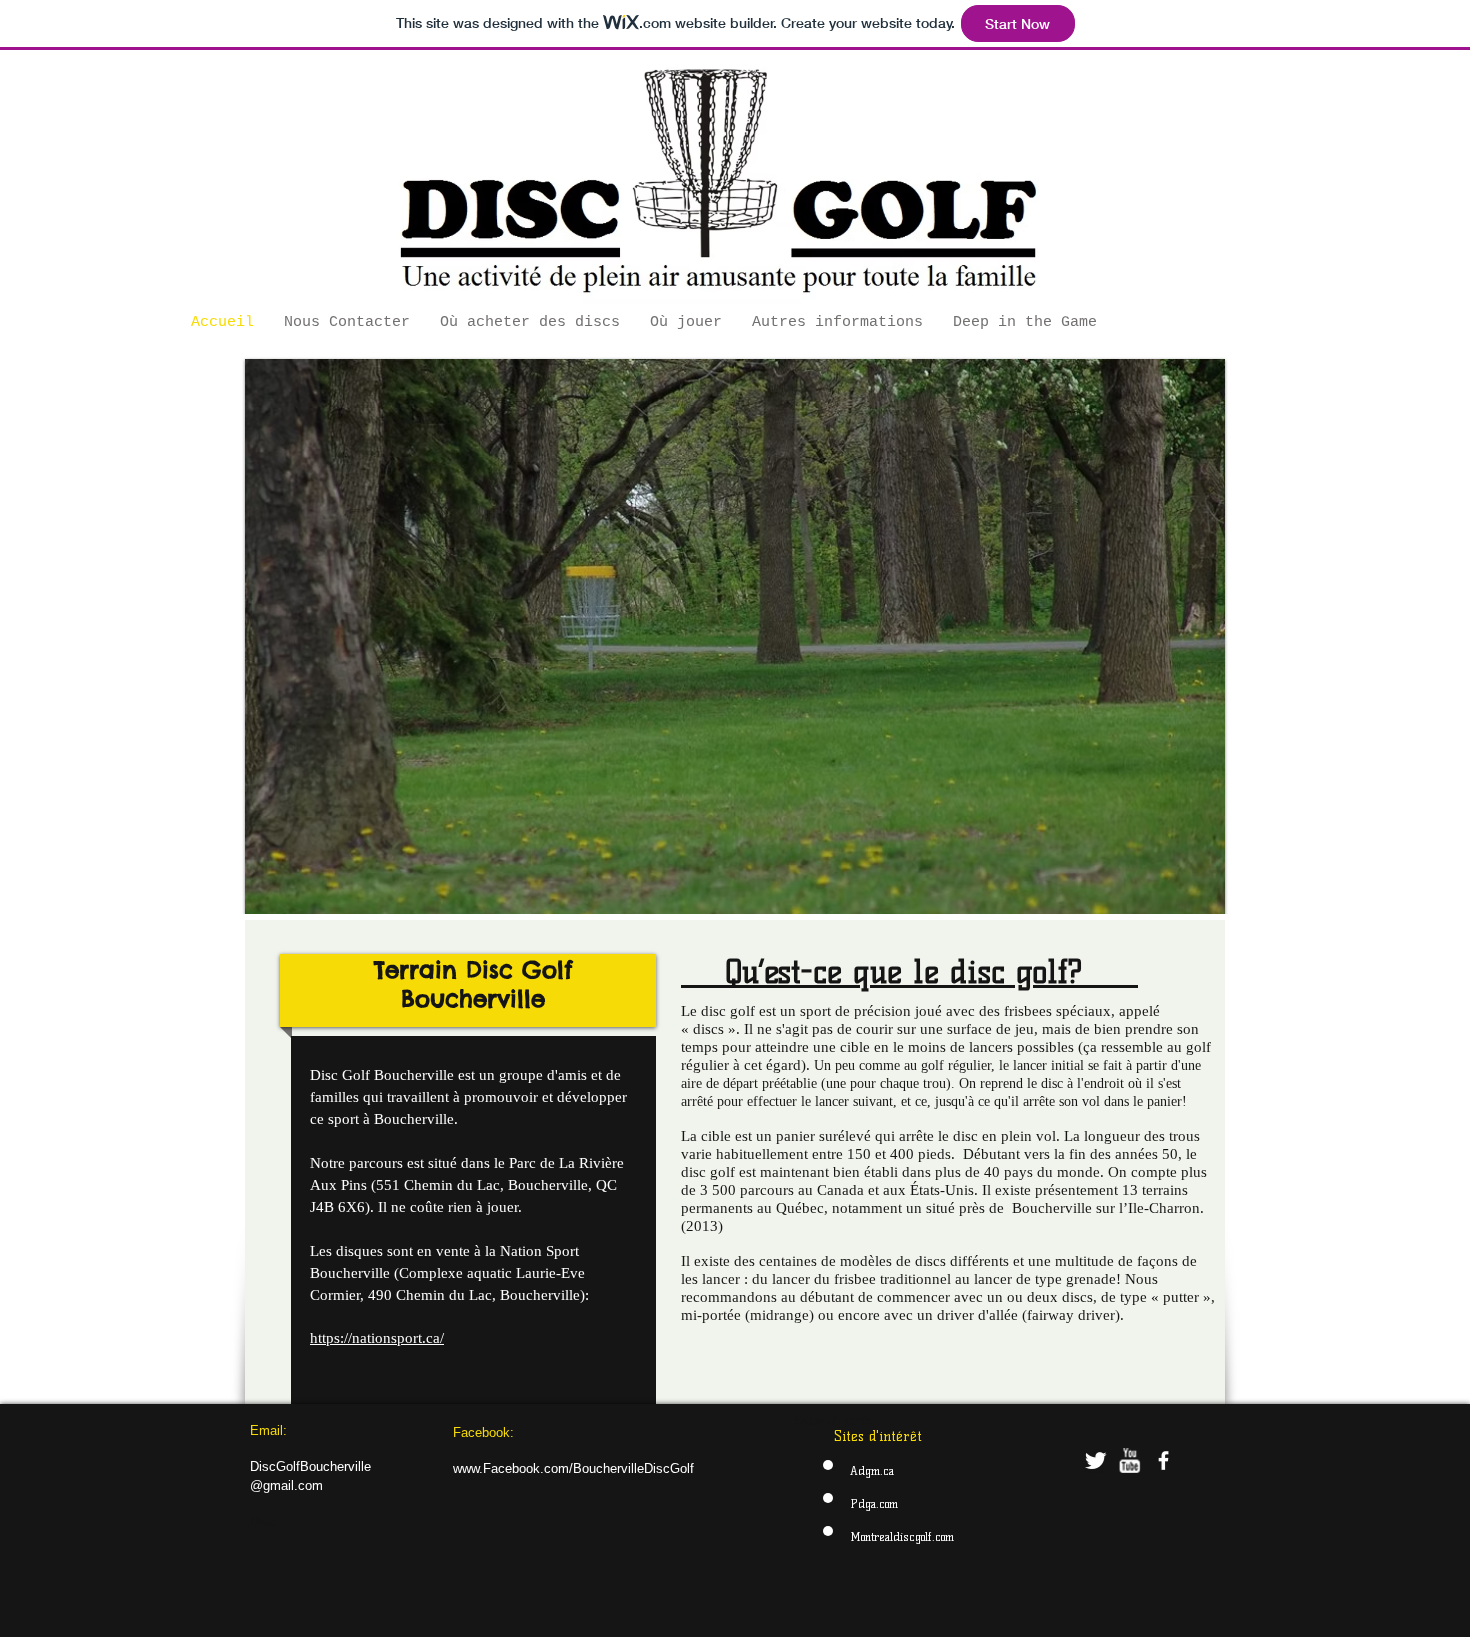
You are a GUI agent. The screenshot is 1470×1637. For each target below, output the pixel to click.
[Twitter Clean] (1095, 1460)
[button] (735, 637)
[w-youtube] (1129, 1460)
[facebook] (1163, 1460)
